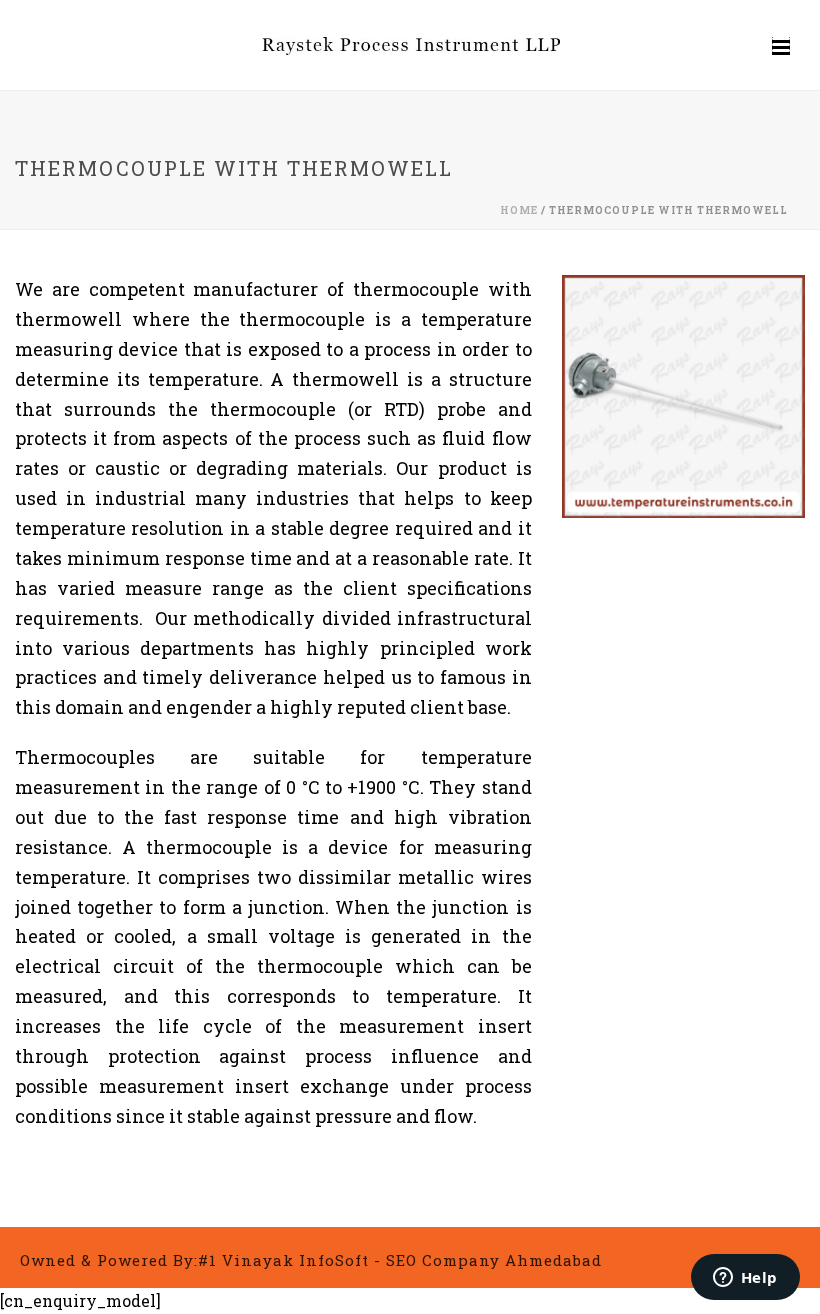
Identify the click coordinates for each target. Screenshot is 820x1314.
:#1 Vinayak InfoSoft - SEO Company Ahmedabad (398, 1260)
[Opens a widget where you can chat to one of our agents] (745, 1279)
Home (519, 210)
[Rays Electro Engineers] (410, 45)
